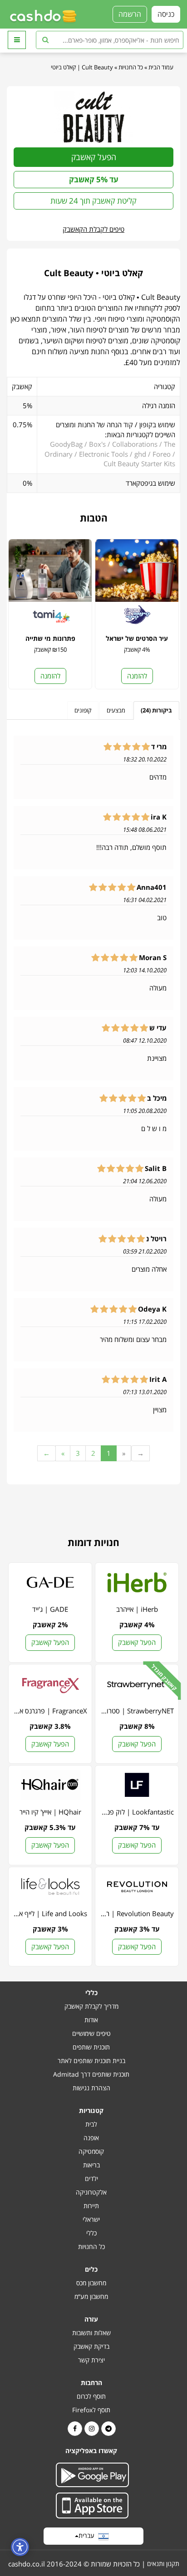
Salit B (156, 1168)
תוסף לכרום (91, 2396)
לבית (91, 2124)
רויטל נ (156, 1239)
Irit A (158, 1379)
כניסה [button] (166, 14)
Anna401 (152, 887)
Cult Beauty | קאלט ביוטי (82, 67)
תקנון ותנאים (163, 2564)
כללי (91, 2233)
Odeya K (152, 1309)
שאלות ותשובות (91, 2333)
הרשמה (130, 14)
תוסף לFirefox (91, 2410)
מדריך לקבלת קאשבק (91, 2006)
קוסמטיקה (91, 2151)
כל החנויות (131, 67)
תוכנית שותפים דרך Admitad (91, 2074)
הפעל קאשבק (94, 157)
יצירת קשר (91, 2360)
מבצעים (116, 710)
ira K (159, 817)
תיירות (91, 2206)
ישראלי (91, 2219)
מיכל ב (157, 1098)
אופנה (91, 2138)
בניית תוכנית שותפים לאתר (91, 2061)
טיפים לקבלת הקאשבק (93, 229)
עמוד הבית (161, 67)
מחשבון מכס (91, 2283)
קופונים (83, 710)
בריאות (91, 2165)
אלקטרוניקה (91, 2192)
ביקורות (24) (156, 710)
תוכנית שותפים (91, 2047)
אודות (91, 2020)
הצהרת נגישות (91, 2088)
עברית (88, 2535)
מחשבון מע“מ (91, 2296)
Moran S (153, 958)
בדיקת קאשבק (91, 2346)
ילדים (91, 2178)
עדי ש (158, 1028)
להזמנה (137, 676)
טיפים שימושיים (91, 2033)
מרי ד (159, 747)
